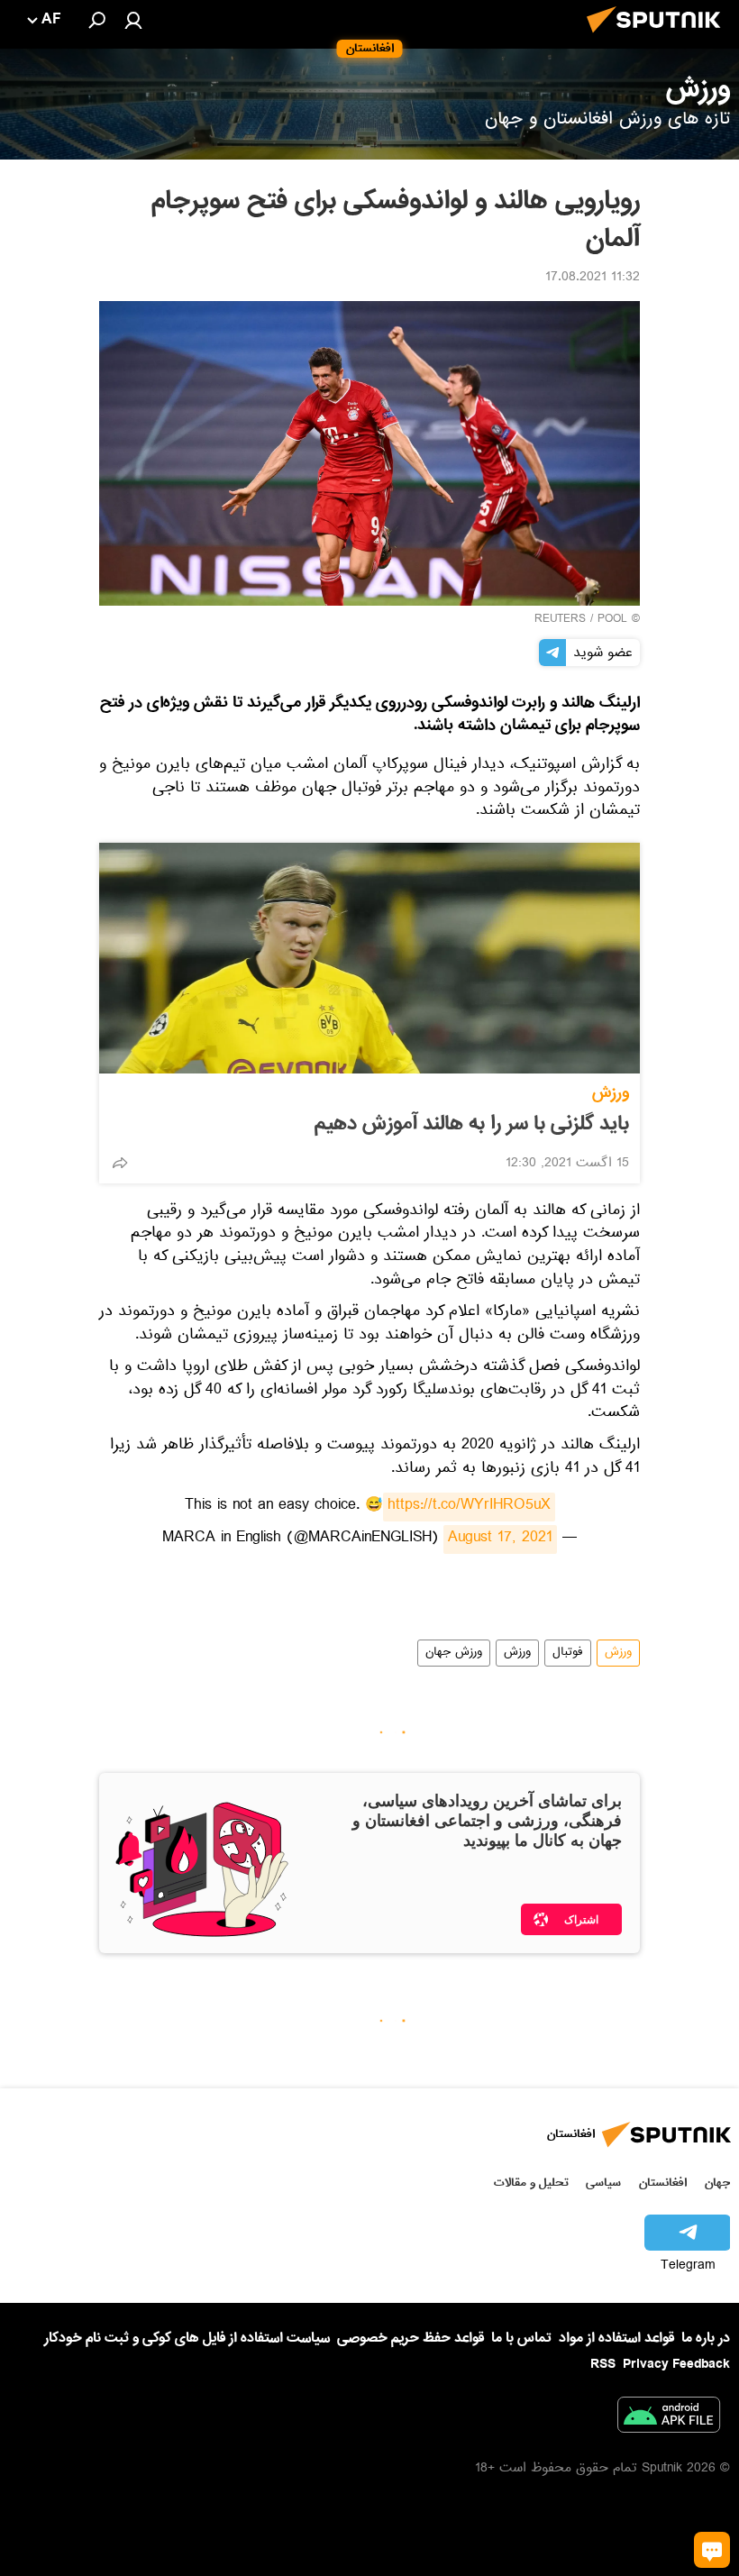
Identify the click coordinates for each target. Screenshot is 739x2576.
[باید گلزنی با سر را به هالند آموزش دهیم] (369, 958)
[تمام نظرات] (712, 2550)
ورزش (611, 1093)
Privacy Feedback (676, 2365)
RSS (603, 2364)
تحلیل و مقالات (531, 2183)
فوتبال (568, 1653)
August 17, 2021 (500, 1539)
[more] (120, 1163)
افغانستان (663, 2183)
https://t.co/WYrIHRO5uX (469, 1507)
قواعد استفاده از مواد (616, 2338)
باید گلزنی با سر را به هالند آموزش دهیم (472, 1124)
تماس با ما (521, 2338)
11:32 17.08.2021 (593, 279)
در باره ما (706, 2338)
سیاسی (603, 2183)
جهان (717, 2183)
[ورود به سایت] (133, 20)
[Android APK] (669, 2418)
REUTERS (560, 620)
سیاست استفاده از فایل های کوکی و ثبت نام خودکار (187, 2338)
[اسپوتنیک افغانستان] (659, 38)
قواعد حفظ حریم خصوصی (411, 2338)
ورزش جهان (454, 1653)
